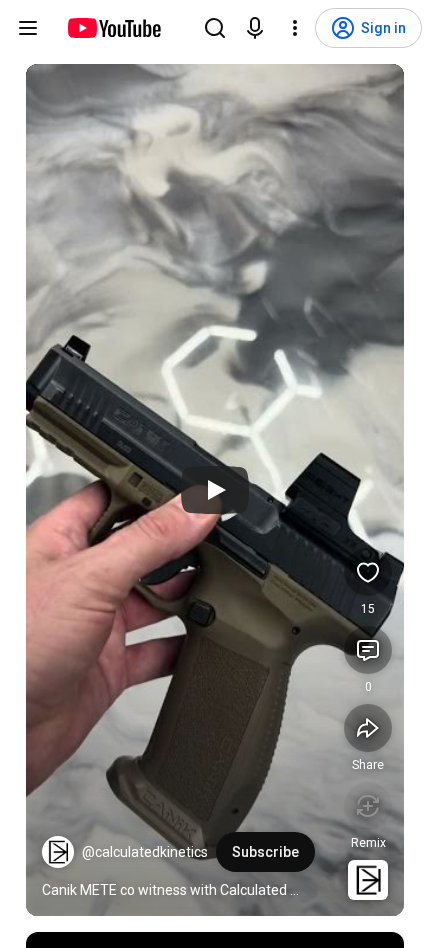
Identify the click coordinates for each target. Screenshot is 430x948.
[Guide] (28, 28)
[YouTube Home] (113, 28)
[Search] (215, 28)
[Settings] (295, 28)
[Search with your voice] (255, 28)
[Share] (368, 728)
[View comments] (368, 650)
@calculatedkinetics (145, 852)
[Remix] (368, 806)
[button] (58, 852)
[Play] (215, 490)
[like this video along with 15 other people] (368, 572)
